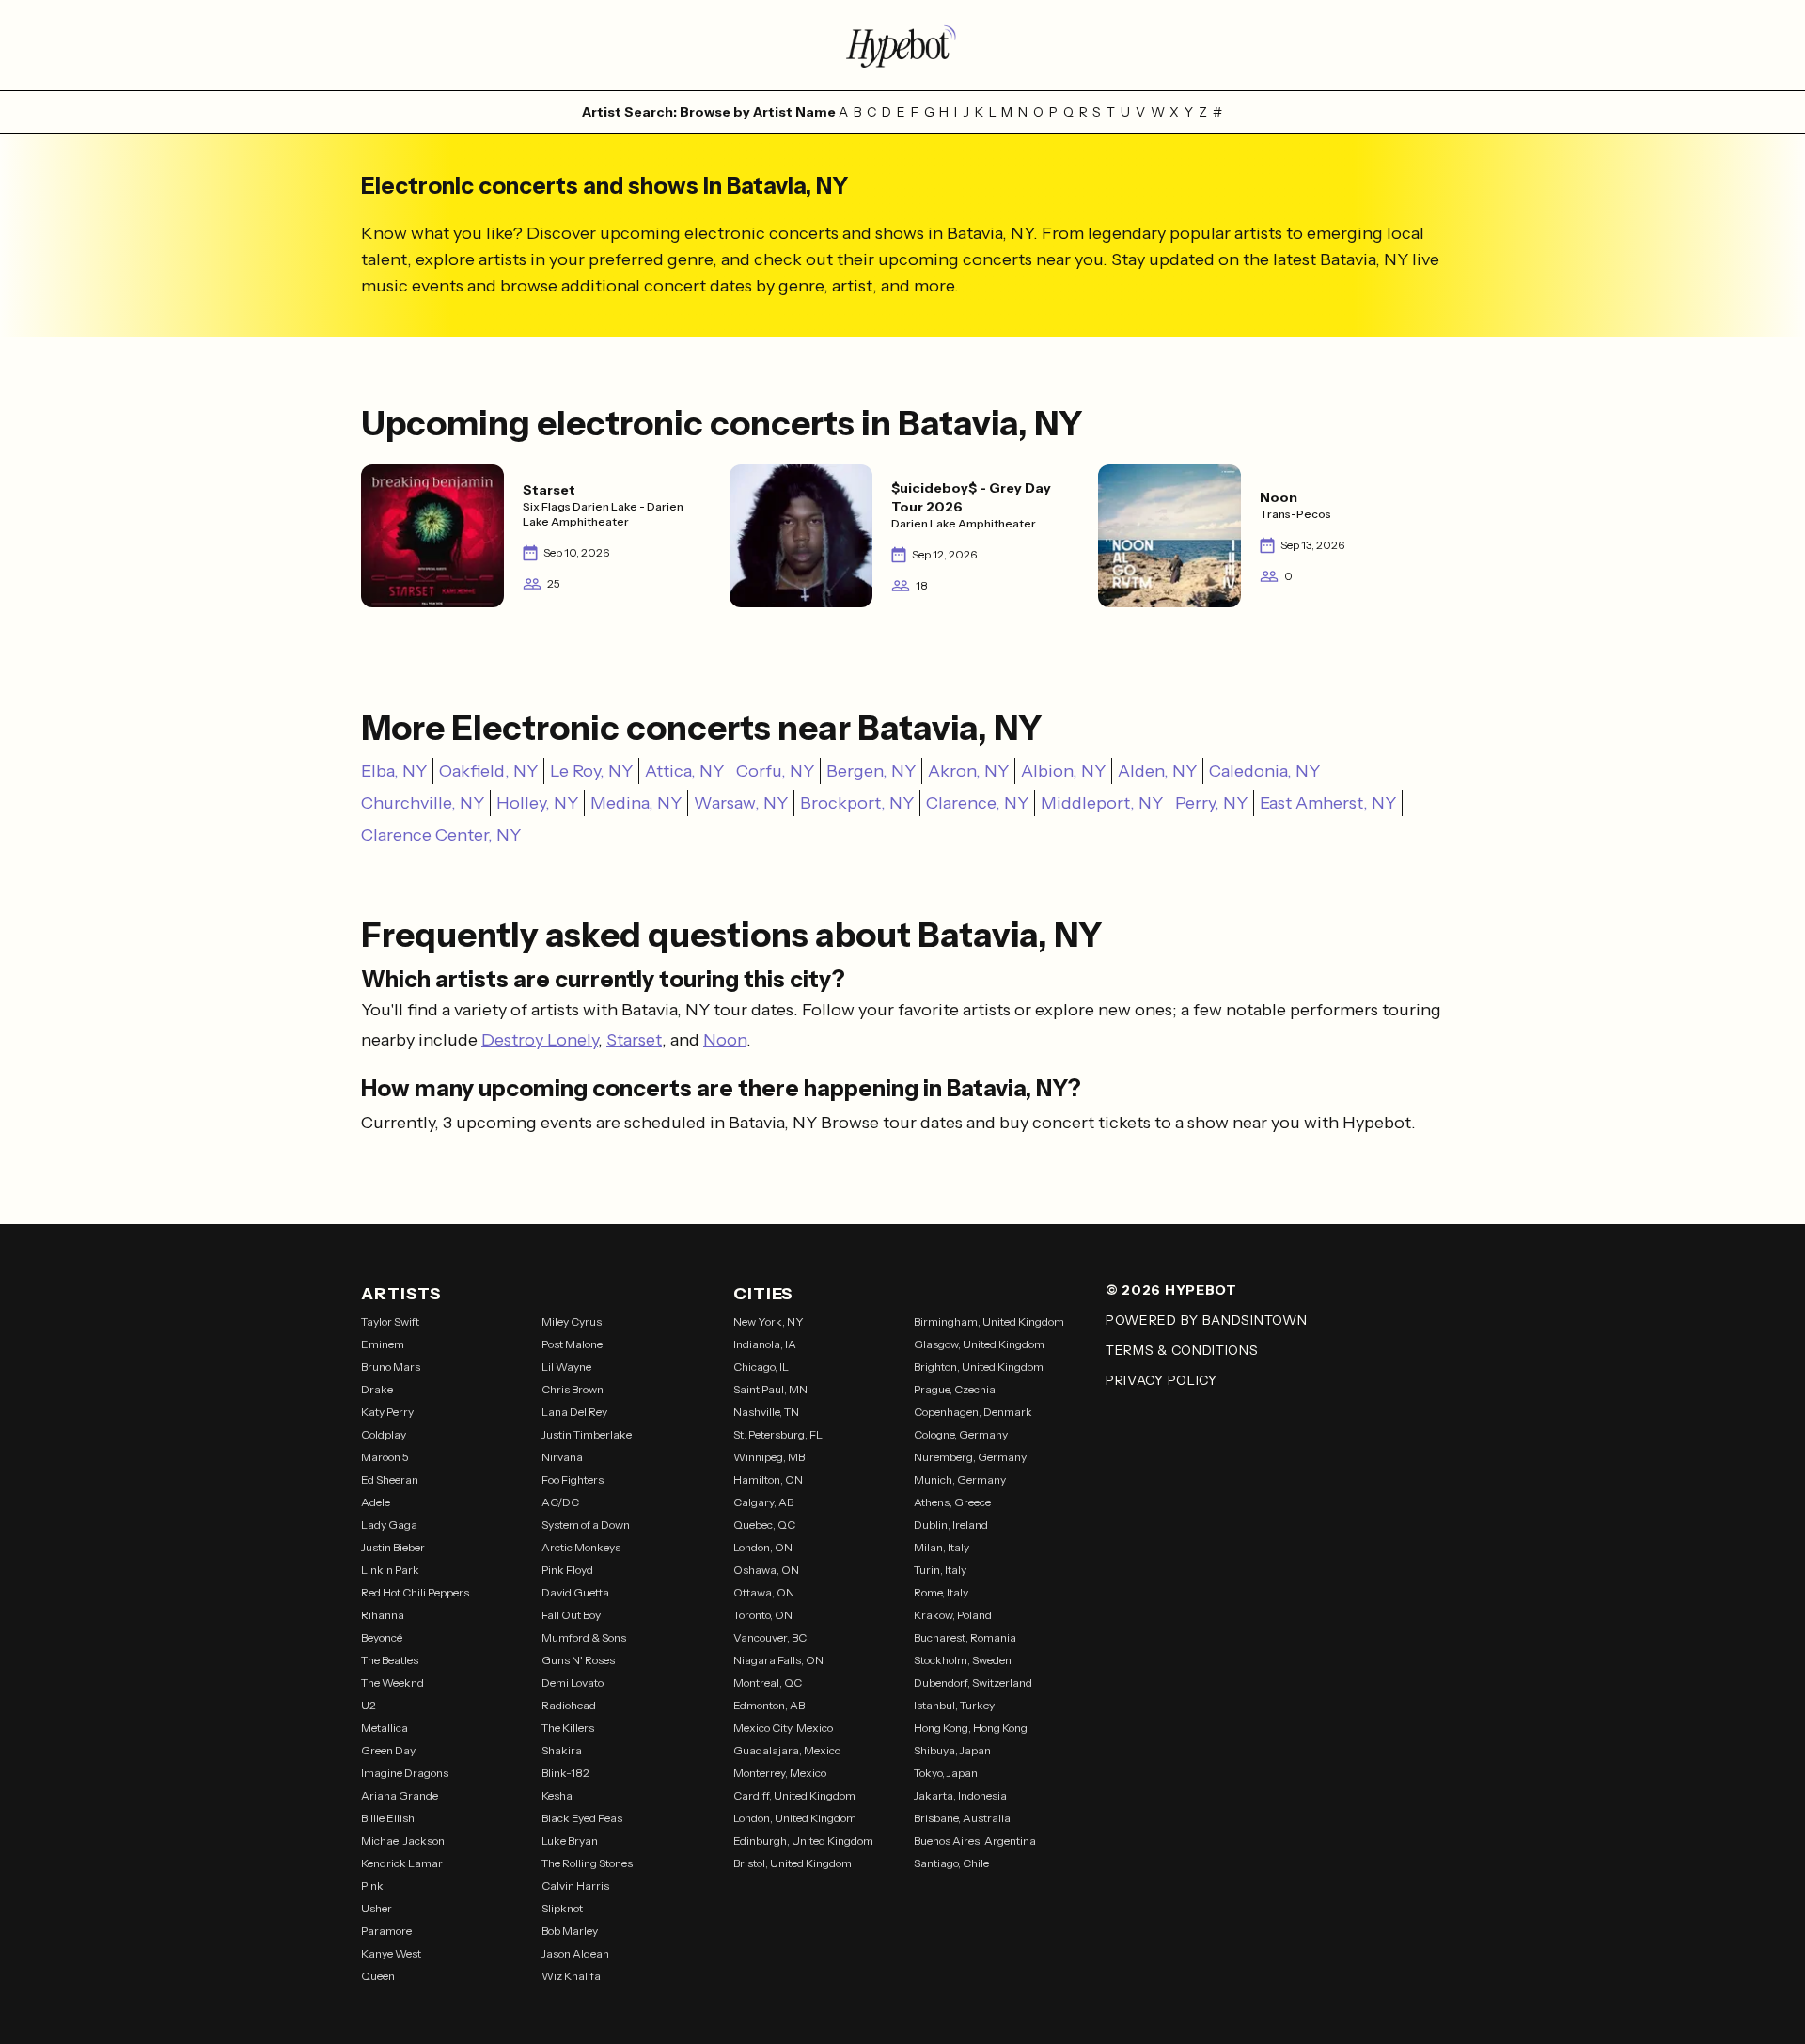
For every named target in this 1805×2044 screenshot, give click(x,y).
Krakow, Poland (953, 1615)
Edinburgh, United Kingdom (803, 1840)
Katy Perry (387, 1412)
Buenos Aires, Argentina (975, 1840)
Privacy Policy (1161, 1380)
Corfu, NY (775, 771)
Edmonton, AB (769, 1705)
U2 (369, 1705)
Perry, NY (1211, 803)
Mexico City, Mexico (783, 1728)
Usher (377, 1908)
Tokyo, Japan (946, 1773)
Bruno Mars (391, 1367)
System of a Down (586, 1525)
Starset (634, 1040)
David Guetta (575, 1592)
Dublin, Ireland (951, 1525)
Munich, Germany (960, 1479)
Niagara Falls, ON (778, 1660)
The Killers (568, 1728)
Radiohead (569, 1705)
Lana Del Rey (574, 1412)
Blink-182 (565, 1773)
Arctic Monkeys (581, 1547)
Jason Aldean (575, 1953)
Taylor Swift (390, 1321)
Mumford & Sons (584, 1637)
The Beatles (390, 1660)
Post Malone (572, 1344)
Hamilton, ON (768, 1479)
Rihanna (383, 1615)
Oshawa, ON (766, 1570)
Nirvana (562, 1457)
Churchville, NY (423, 803)
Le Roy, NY (591, 771)
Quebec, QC (764, 1525)
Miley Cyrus (572, 1321)
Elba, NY (394, 771)
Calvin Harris (575, 1886)
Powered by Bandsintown (1206, 1320)
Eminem (383, 1344)
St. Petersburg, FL (778, 1434)
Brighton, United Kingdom (979, 1367)
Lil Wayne (566, 1367)
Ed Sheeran (390, 1479)
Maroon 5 (385, 1457)
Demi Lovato (573, 1682)
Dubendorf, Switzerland (973, 1682)
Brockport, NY (857, 803)
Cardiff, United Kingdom (794, 1795)
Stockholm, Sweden (963, 1660)
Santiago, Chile (951, 1863)
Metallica (385, 1728)
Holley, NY (537, 803)
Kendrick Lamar (402, 1863)
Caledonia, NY (1264, 771)
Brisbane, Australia (962, 1818)
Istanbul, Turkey (954, 1705)
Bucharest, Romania (965, 1637)
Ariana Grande (400, 1795)
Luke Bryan (570, 1840)
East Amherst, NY (1328, 803)
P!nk (372, 1886)
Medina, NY (636, 803)
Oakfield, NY (488, 771)
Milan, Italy (942, 1547)
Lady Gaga (389, 1525)
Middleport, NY (1102, 803)
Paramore (386, 1931)
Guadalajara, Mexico (787, 1750)
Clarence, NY (977, 803)
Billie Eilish (388, 1818)
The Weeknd (392, 1682)
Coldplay (384, 1434)
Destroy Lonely (540, 1040)
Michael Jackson (403, 1840)
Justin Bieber (393, 1547)
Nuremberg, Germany (970, 1457)
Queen (378, 1976)
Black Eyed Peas (582, 1818)
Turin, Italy (940, 1570)
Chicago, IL (761, 1367)
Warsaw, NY (741, 803)
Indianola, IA (765, 1344)
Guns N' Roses (578, 1660)
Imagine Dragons (405, 1773)
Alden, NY (1157, 771)
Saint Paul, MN (770, 1389)
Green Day (388, 1750)
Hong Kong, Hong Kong (971, 1728)
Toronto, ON (763, 1615)
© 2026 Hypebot (1171, 1290)
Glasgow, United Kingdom (979, 1344)
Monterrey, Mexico (780, 1773)
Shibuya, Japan (952, 1750)
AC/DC (560, 1502)
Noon (725, 1040)
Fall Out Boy (571, 1615)
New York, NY (769, 1321)
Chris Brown (573, 1389)
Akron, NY (968, 771)
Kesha (557, 1795)
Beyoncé (382, 1637)
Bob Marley (570, 1931)
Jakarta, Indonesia (960, 1795)
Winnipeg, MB (769, 1457)
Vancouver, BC (770, 1637)
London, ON (763, 1547)
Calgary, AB (763, 1502)
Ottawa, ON (764, 1592)
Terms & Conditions (1182, 1350)
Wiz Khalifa (571, 1976)
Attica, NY (684, 771)
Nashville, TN (766, 1412)
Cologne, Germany (961, 1434)
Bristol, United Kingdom (793, 1863)
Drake (377, 1389)
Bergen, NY (871, 771)
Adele (376, 1502)
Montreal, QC (768, 1682)
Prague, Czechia (955, 1389)
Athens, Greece (952, 1502)
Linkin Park (390, 1570)
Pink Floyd (567, 1570)
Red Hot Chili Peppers (415, 1592)
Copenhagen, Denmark (973, 1412)
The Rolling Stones (587, 1863)
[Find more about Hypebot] (902, 45)
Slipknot (562, 1908)
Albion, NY (1063, 771)
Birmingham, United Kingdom (989, 1321)
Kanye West (391, 1953)
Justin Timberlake (587, 1434)
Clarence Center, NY (441, 835)
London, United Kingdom (795, 1818)
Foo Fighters (573, 1479)
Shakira (562, 1750)
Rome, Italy (941, 1592)
